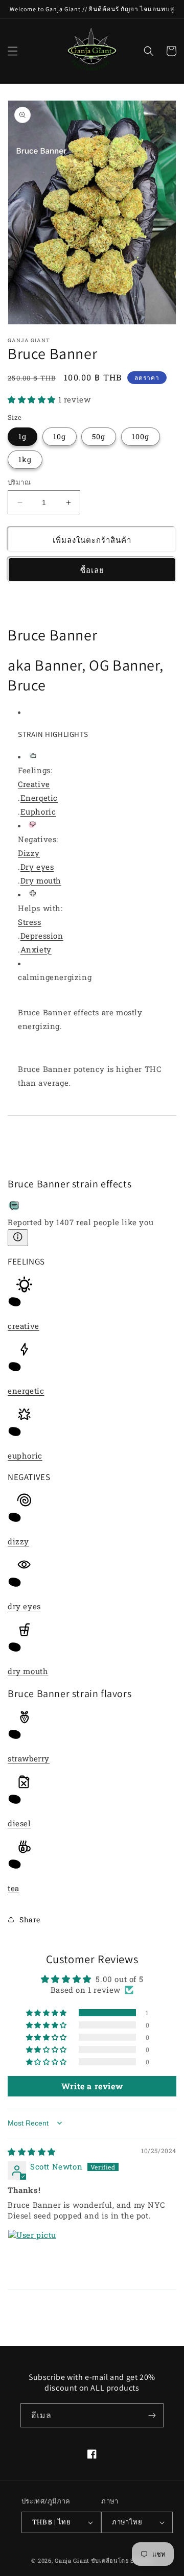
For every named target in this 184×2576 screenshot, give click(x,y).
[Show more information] (18, 1238)
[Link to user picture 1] (32, 2254)
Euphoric (38, 812)
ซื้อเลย (92, 570)
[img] (32, 2152)
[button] (13, 51)
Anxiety (36, 949)
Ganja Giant (72, 2560)
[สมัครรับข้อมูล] (152, 2415)
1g (22, 436)
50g (99, 436)
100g (141, 436)
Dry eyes (37, 867)
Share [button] (30, 1919)
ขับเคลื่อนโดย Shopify (122, 2560)
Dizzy (29, 853)
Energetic (39, 798)
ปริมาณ (19, 482)
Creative (34, 784)
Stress (30, 922)
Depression (42, 936)
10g (60, 436)
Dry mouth (41, 880)
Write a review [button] (92, 2086)
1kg (25, 459)
